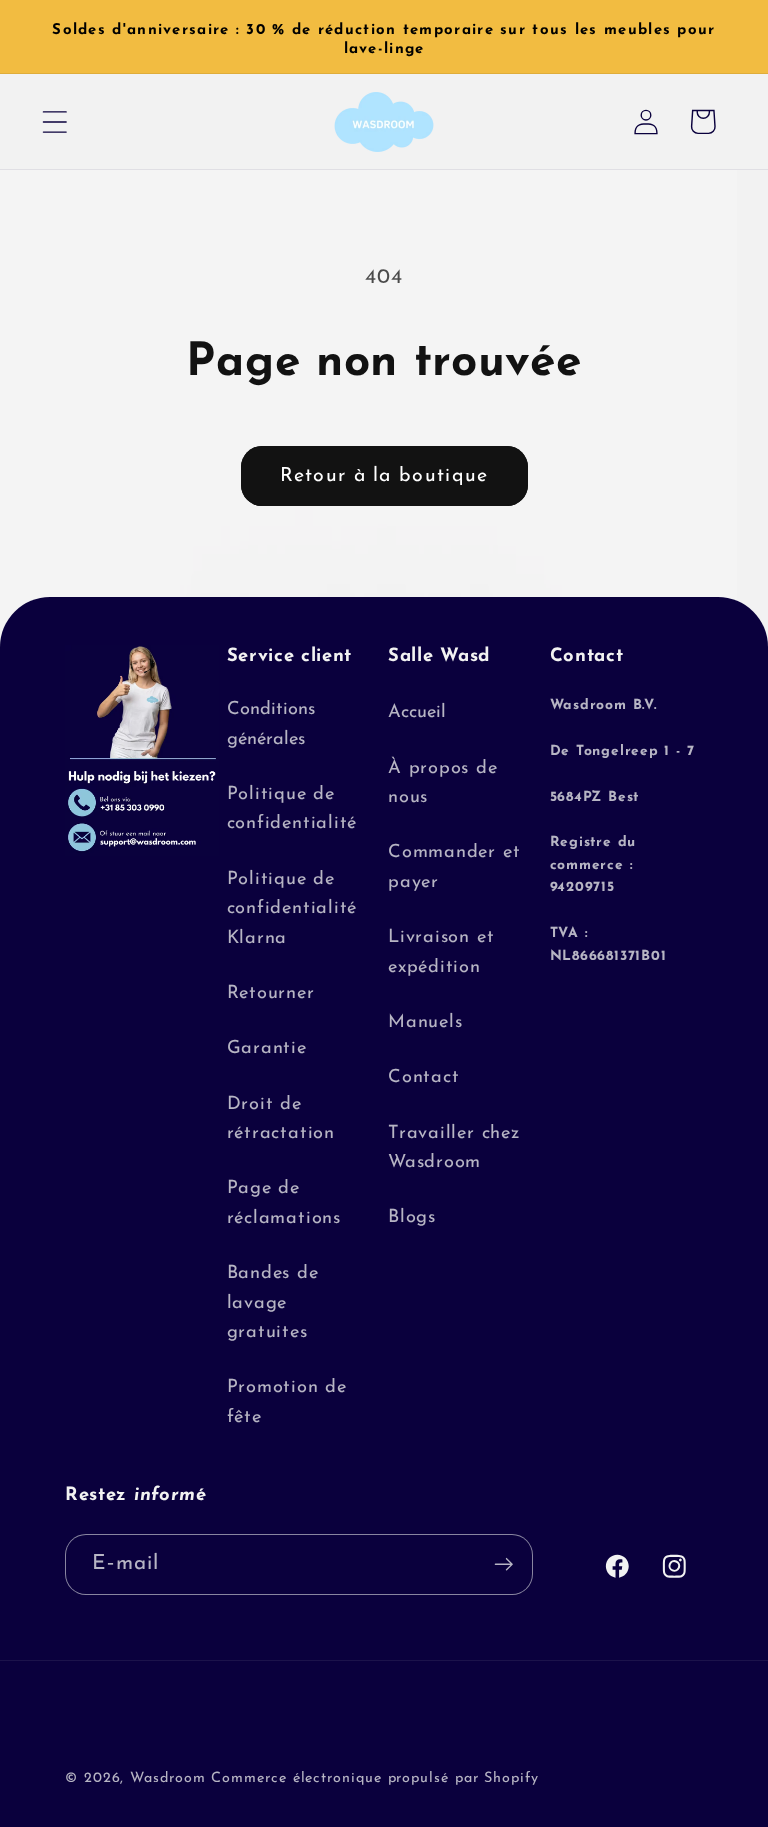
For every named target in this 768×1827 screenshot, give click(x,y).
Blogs (412, 1217)
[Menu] (54, 121)
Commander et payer (454, 867)
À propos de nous (443, 783)
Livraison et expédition (441, 952)
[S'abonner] (503, 1564)
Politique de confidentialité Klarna (292, 909)
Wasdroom (167, 1778)
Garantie (267, 1048)
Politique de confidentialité (292, 809)
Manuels (425, 1022)
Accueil (417, 712)
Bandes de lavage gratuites (273, 1303)
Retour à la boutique (384, 476)
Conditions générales (271, 724)
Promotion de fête (287, 1402)
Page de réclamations (284, 1203)
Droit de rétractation (281, 1119)
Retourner (271, 993)
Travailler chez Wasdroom (454, 1148)
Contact (423, 1077)
